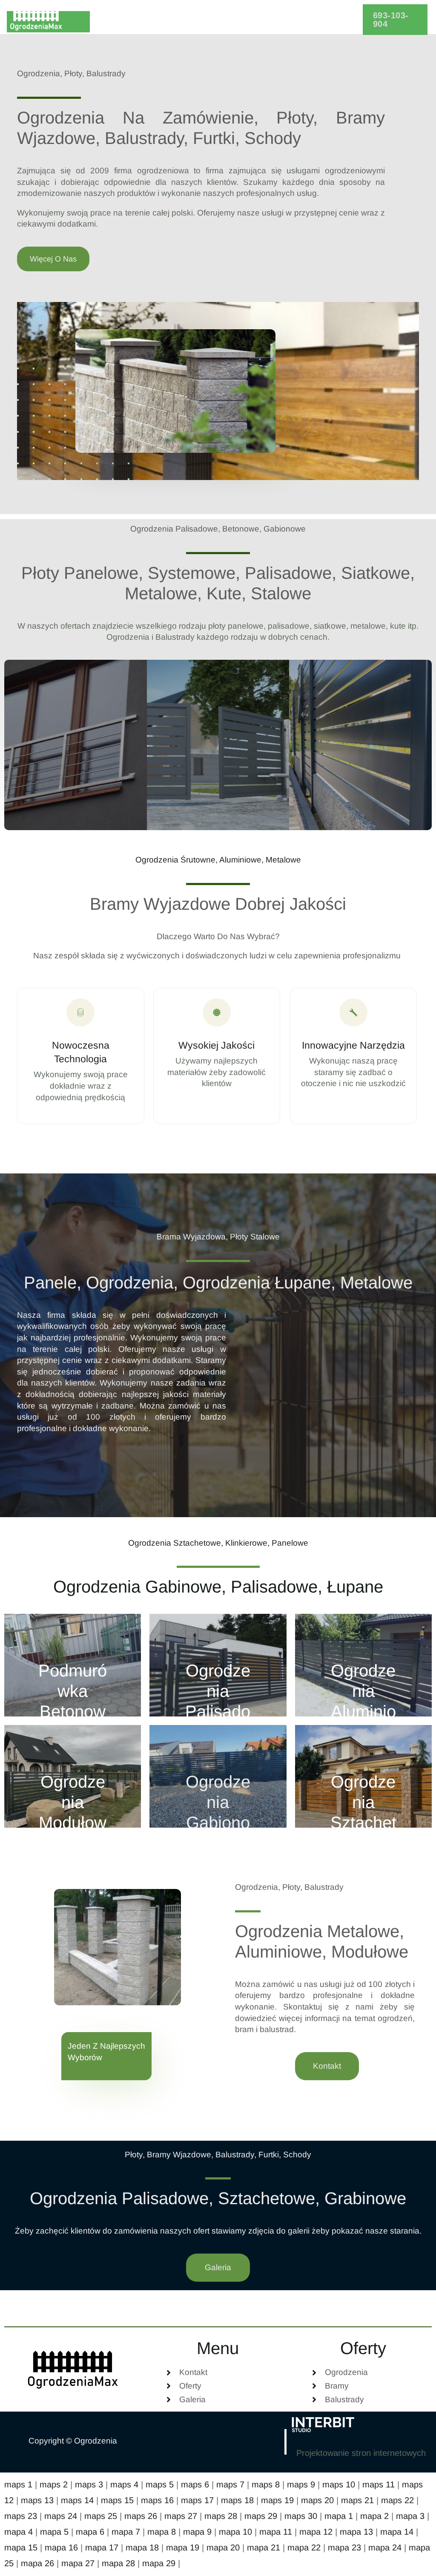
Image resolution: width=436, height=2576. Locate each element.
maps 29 (261, 2516)
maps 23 (21, 2516)
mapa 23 (344, 2547)
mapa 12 (316, 2532)
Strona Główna (127, 20)
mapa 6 (90, 2532)
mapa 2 (374, 2516)
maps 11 (379, 2484)
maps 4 (124, 2484)
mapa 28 (118, 2563)
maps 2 (54, 2484)
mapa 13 (356, 2532)
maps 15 (117, 2500)
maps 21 (357, 2500)
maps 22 (397, 2500)
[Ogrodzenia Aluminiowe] (363, 1665)
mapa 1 (339, 2516)
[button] (395, 20)
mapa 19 (183, 2547)
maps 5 (160, 2484)
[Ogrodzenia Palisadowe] (218, 1665)
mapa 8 (162, 2532)
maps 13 (37, 2500)
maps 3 (89, 2484)
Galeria (278, 20)
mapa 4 (19, 2532)
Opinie (235, 20)
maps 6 (195, 2484)
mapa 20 (223, 2547)
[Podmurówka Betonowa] (73, 1665)
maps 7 (230, 2484)
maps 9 (301, 2484)
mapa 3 (410, 2516)
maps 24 (61, 2516)
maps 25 (101, 2516)
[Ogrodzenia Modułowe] (73, 1776)
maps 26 (141, 2516)
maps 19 (277, 2500)
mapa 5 (54, 2532)
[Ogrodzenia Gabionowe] (218, 1776)
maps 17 (197, 2500)
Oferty (184, 20)
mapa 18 (142, 2547)
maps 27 (181, 2516)
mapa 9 (197, 2532)
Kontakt (323, 20)
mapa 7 (126, 2532)
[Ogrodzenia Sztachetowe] (363, 1776)
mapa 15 (21, 2547)
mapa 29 (159, 2563)
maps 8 (266, 2484)
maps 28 (221, 2516)
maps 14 (77, 2500)
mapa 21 (264, 2547)
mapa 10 (235, 2532)
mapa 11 (276, 2532)
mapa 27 (78, 2563)
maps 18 (237, 2500)
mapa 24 (385, 2547)
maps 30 (301, 2516)
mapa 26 (37, 2563)
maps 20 (317, 2500)
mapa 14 (397, 2532)
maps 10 (339, 2484)
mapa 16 (61, 2547)
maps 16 (157, 2500)
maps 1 (18, 2484)
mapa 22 (304, 2547)
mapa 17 (102, 2547)
